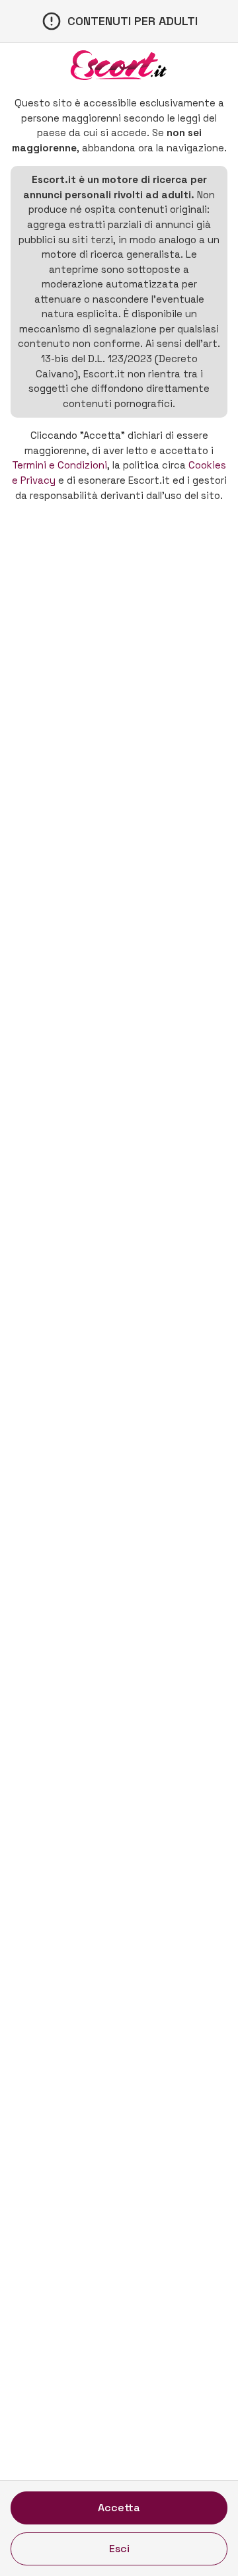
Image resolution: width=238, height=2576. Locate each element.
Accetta (119, 2508)
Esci (119, 2549)
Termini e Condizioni (59, 465)
